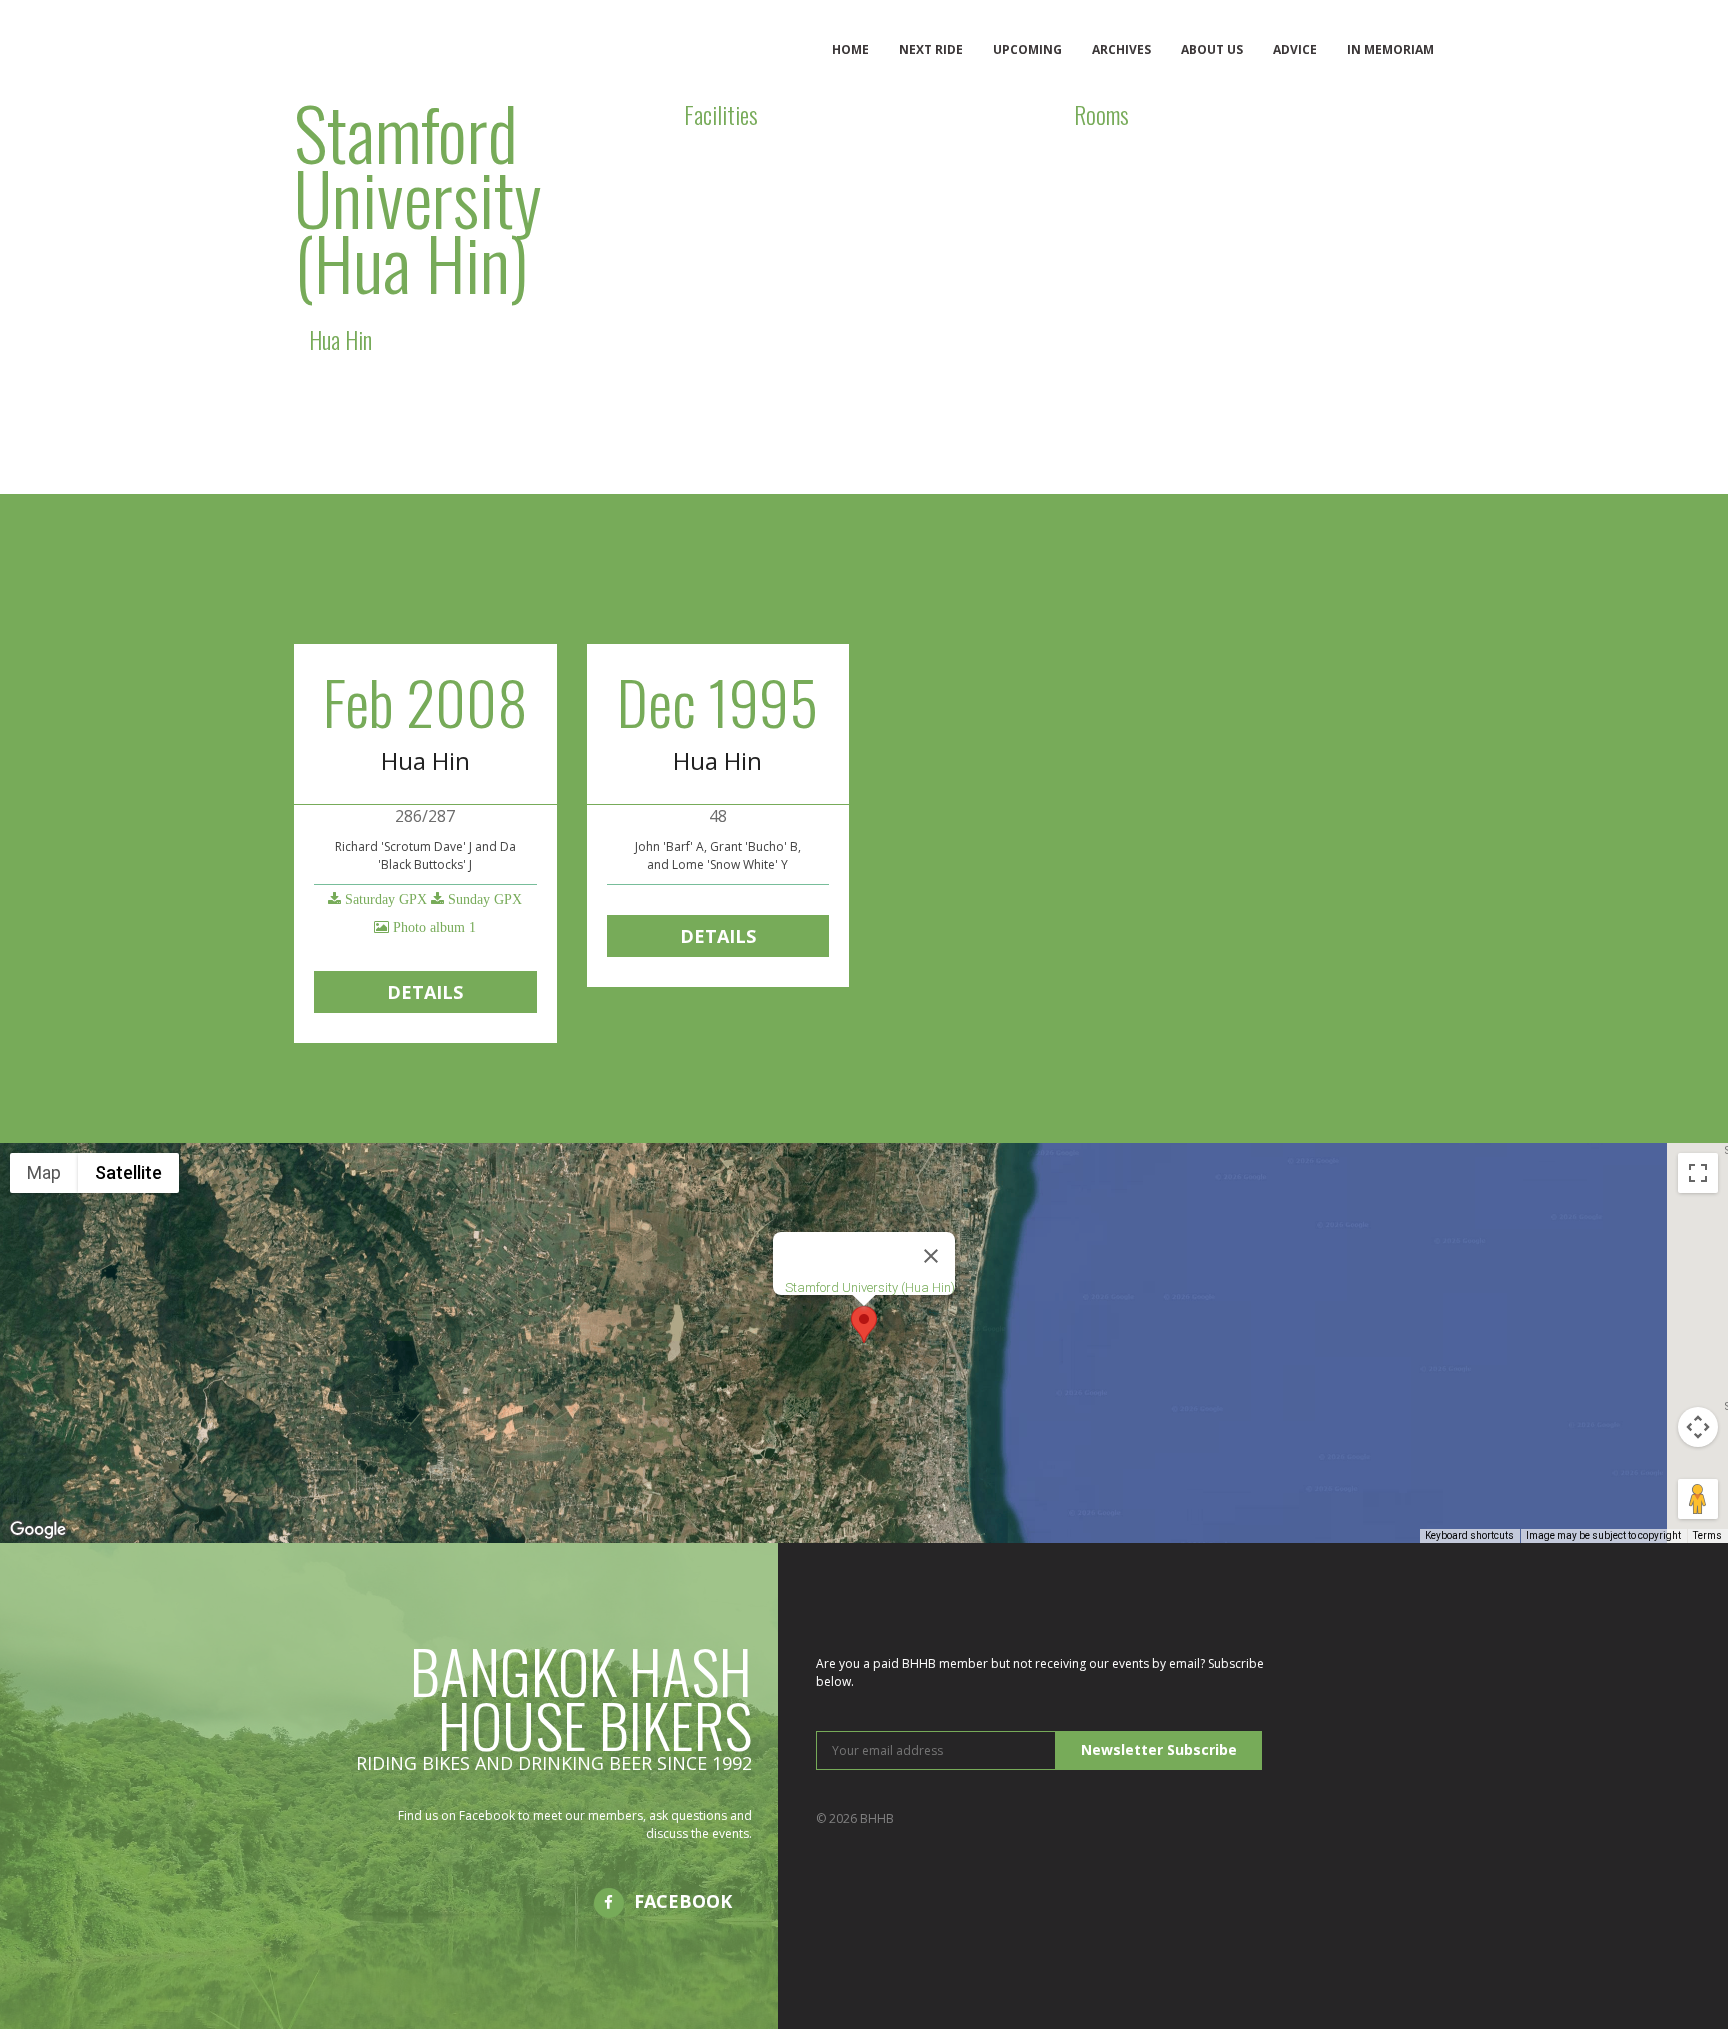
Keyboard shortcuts (1469, 1535)
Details (425, 992)
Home (850, 49)
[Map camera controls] (1698, 1427)
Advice (1295, 49)
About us (1212, 49)
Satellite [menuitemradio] (128, 1172)
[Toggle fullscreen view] (1698, 1173)
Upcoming (1027, 49)
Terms (1707, 1535)
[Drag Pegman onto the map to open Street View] (1698, 1499)
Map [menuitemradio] (44, 1172)
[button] (864, 1324)
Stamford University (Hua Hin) (870, 1287)
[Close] (931, 1256)
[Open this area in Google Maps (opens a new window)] (38, 1530)
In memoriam (1390, 49)
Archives (1121, 49)
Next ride (931, 49)
